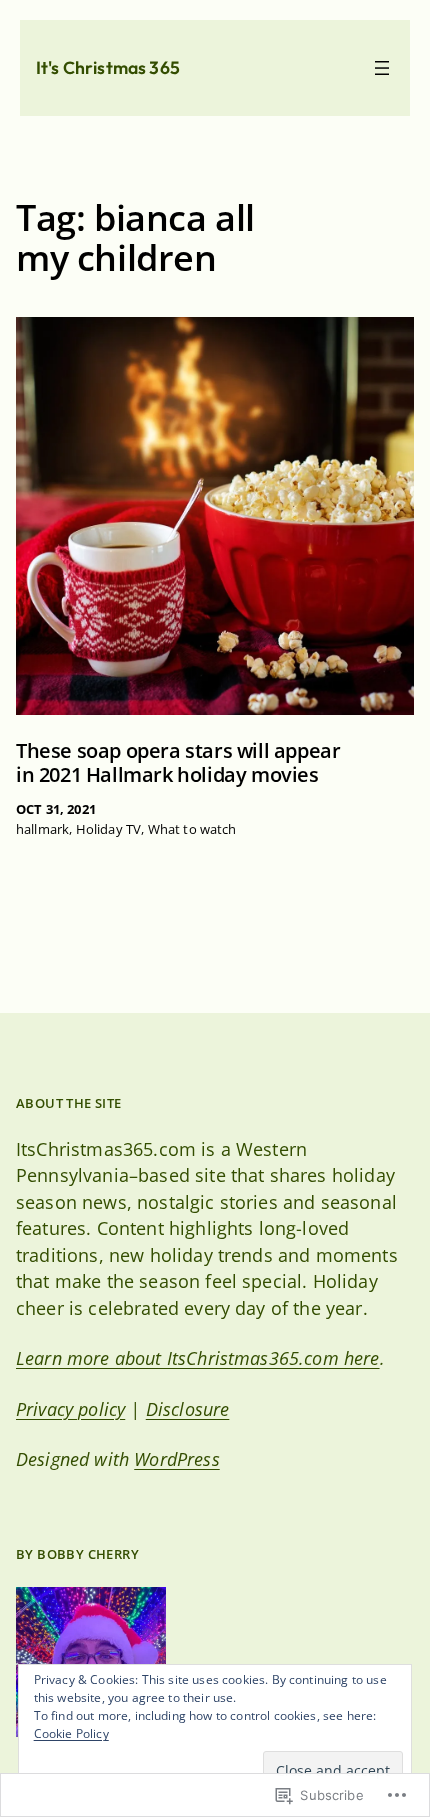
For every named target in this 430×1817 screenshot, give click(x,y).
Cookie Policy (71, 1733)
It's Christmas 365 (108, 67)
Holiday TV (109, 829)
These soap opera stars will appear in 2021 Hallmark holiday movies (178, 763)
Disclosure (188, 1409)
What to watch (192, 829)
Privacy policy (70, 1409)
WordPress (176, 1459)
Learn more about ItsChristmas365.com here (198, 1358)
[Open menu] (382, 68)
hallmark (42, 829)
